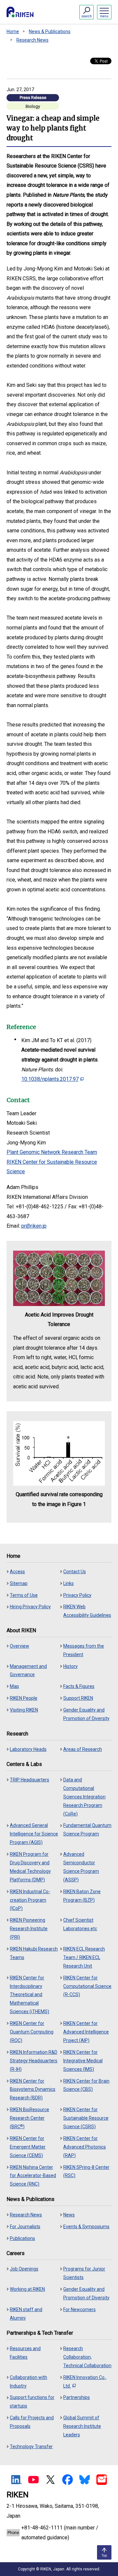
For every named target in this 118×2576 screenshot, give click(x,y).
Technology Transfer (31, 2447)
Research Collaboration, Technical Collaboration (87, 2357)
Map (14, 1686)
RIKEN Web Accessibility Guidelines (87, 1611)
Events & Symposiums (86, 2227)
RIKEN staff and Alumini (26, 2314)
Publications (22, 2238)
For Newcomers (79, 2309)
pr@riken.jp (34, 1226)
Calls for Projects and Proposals (32, 2422)
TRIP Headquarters (29, 1780)
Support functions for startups (32, 2402)
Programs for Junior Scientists (84, 2273)
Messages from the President (84, 1650)
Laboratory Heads (28, 1749)
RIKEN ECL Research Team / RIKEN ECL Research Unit (84, 1957)
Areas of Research (83, 1749)
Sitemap (19, 1583)
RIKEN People (24, 1698)
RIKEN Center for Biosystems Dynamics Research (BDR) (33, 2090)
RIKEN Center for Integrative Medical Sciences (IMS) (83, 2061)
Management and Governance (28, 1671)
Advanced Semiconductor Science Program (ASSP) (81, 1867)
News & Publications (50, 31)
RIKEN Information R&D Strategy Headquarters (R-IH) (34, 2061)
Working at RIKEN (27, 2289)
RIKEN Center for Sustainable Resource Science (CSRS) (86, 2118)
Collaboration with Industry (29, 2382)
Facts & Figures (79, 1686)
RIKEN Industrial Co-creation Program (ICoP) (30, 1900)
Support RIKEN (78, 1698)
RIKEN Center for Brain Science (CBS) (86, 2085)
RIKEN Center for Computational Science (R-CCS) (87, 1986)
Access (17, 1572)
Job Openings (24, 2269)
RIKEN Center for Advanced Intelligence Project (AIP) (86, 2032)
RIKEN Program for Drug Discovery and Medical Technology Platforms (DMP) (30, 1867)
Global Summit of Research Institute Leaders (82, 2426)
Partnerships (77, 2397)
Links (69, 1583)
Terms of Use (24, 1595)
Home (13, 31)
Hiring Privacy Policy (30, 1607)
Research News (32, 40)
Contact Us (75, 1572)
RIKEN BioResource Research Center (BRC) (29, 2118)
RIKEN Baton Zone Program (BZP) (82, 1896)
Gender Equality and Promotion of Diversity (86, 1714)
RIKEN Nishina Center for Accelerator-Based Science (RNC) (33, 2176)
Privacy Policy (77, 1595)
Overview (20, 1646)
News (69, 2215)
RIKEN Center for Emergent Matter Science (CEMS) (28, 2147)
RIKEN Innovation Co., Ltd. (85, 2382)
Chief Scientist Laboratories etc (80, 1924)
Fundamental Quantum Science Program (87, 1830)
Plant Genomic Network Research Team (52, 1152)
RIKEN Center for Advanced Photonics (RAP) (85, 2147)
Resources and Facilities (25, 2353)
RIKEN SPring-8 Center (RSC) (86, 2171)
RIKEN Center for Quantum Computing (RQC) (32, 2032)
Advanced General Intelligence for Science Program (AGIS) (34, 1834)
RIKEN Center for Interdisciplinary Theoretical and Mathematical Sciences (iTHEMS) (29, 1995)
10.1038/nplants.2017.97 (50, 1079)
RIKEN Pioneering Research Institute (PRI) (29, 1929)
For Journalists (25, 2227)
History (70, 1666)
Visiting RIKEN (24, 1710)
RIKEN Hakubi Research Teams (34, 1953)
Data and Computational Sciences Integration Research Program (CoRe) (84, 1797)
